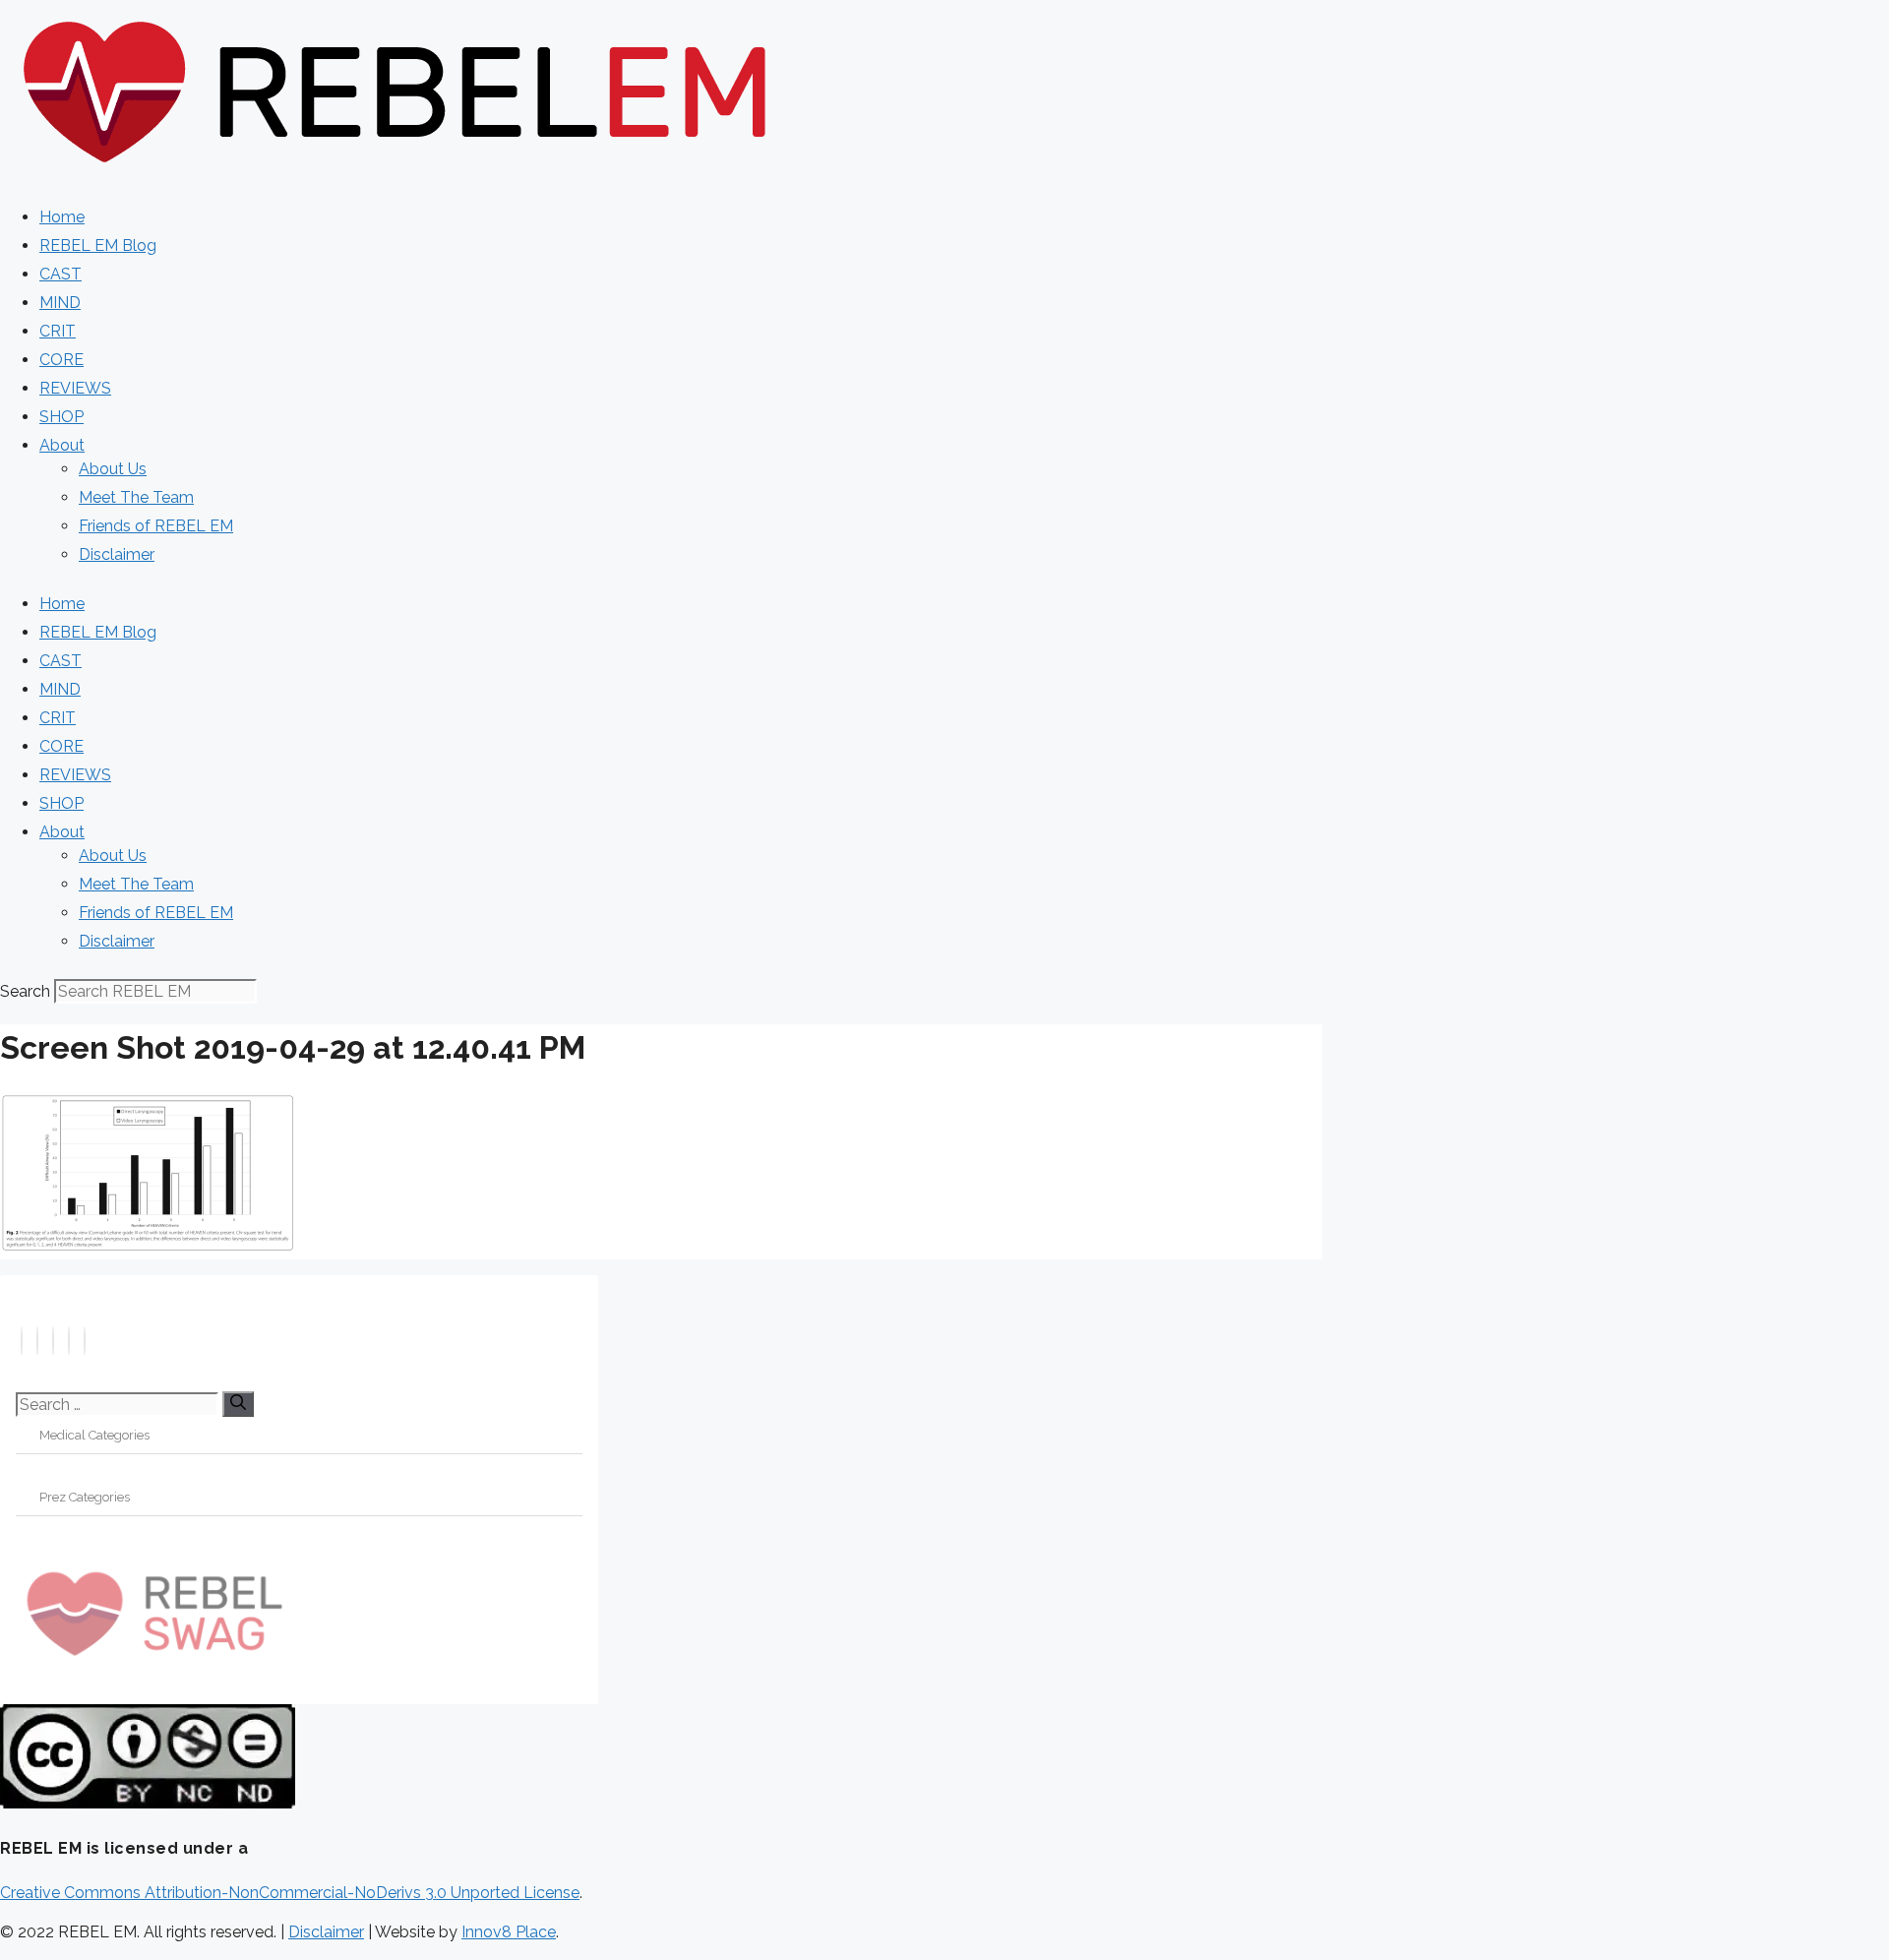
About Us (113, 469)
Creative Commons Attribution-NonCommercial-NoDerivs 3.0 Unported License (290, 1893)
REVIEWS (75, 388)
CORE (61, 360)
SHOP (61, 417)
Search (25, 991)
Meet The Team (136, 497)
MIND (60, 303)
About (62, 445)
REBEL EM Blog (98, 245)
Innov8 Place (509, 1932)
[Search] (238, 1404)
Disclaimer (117, 554)
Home (62, 217)
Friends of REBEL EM (156, 526)
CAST (61, 274)
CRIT (58, 331)
